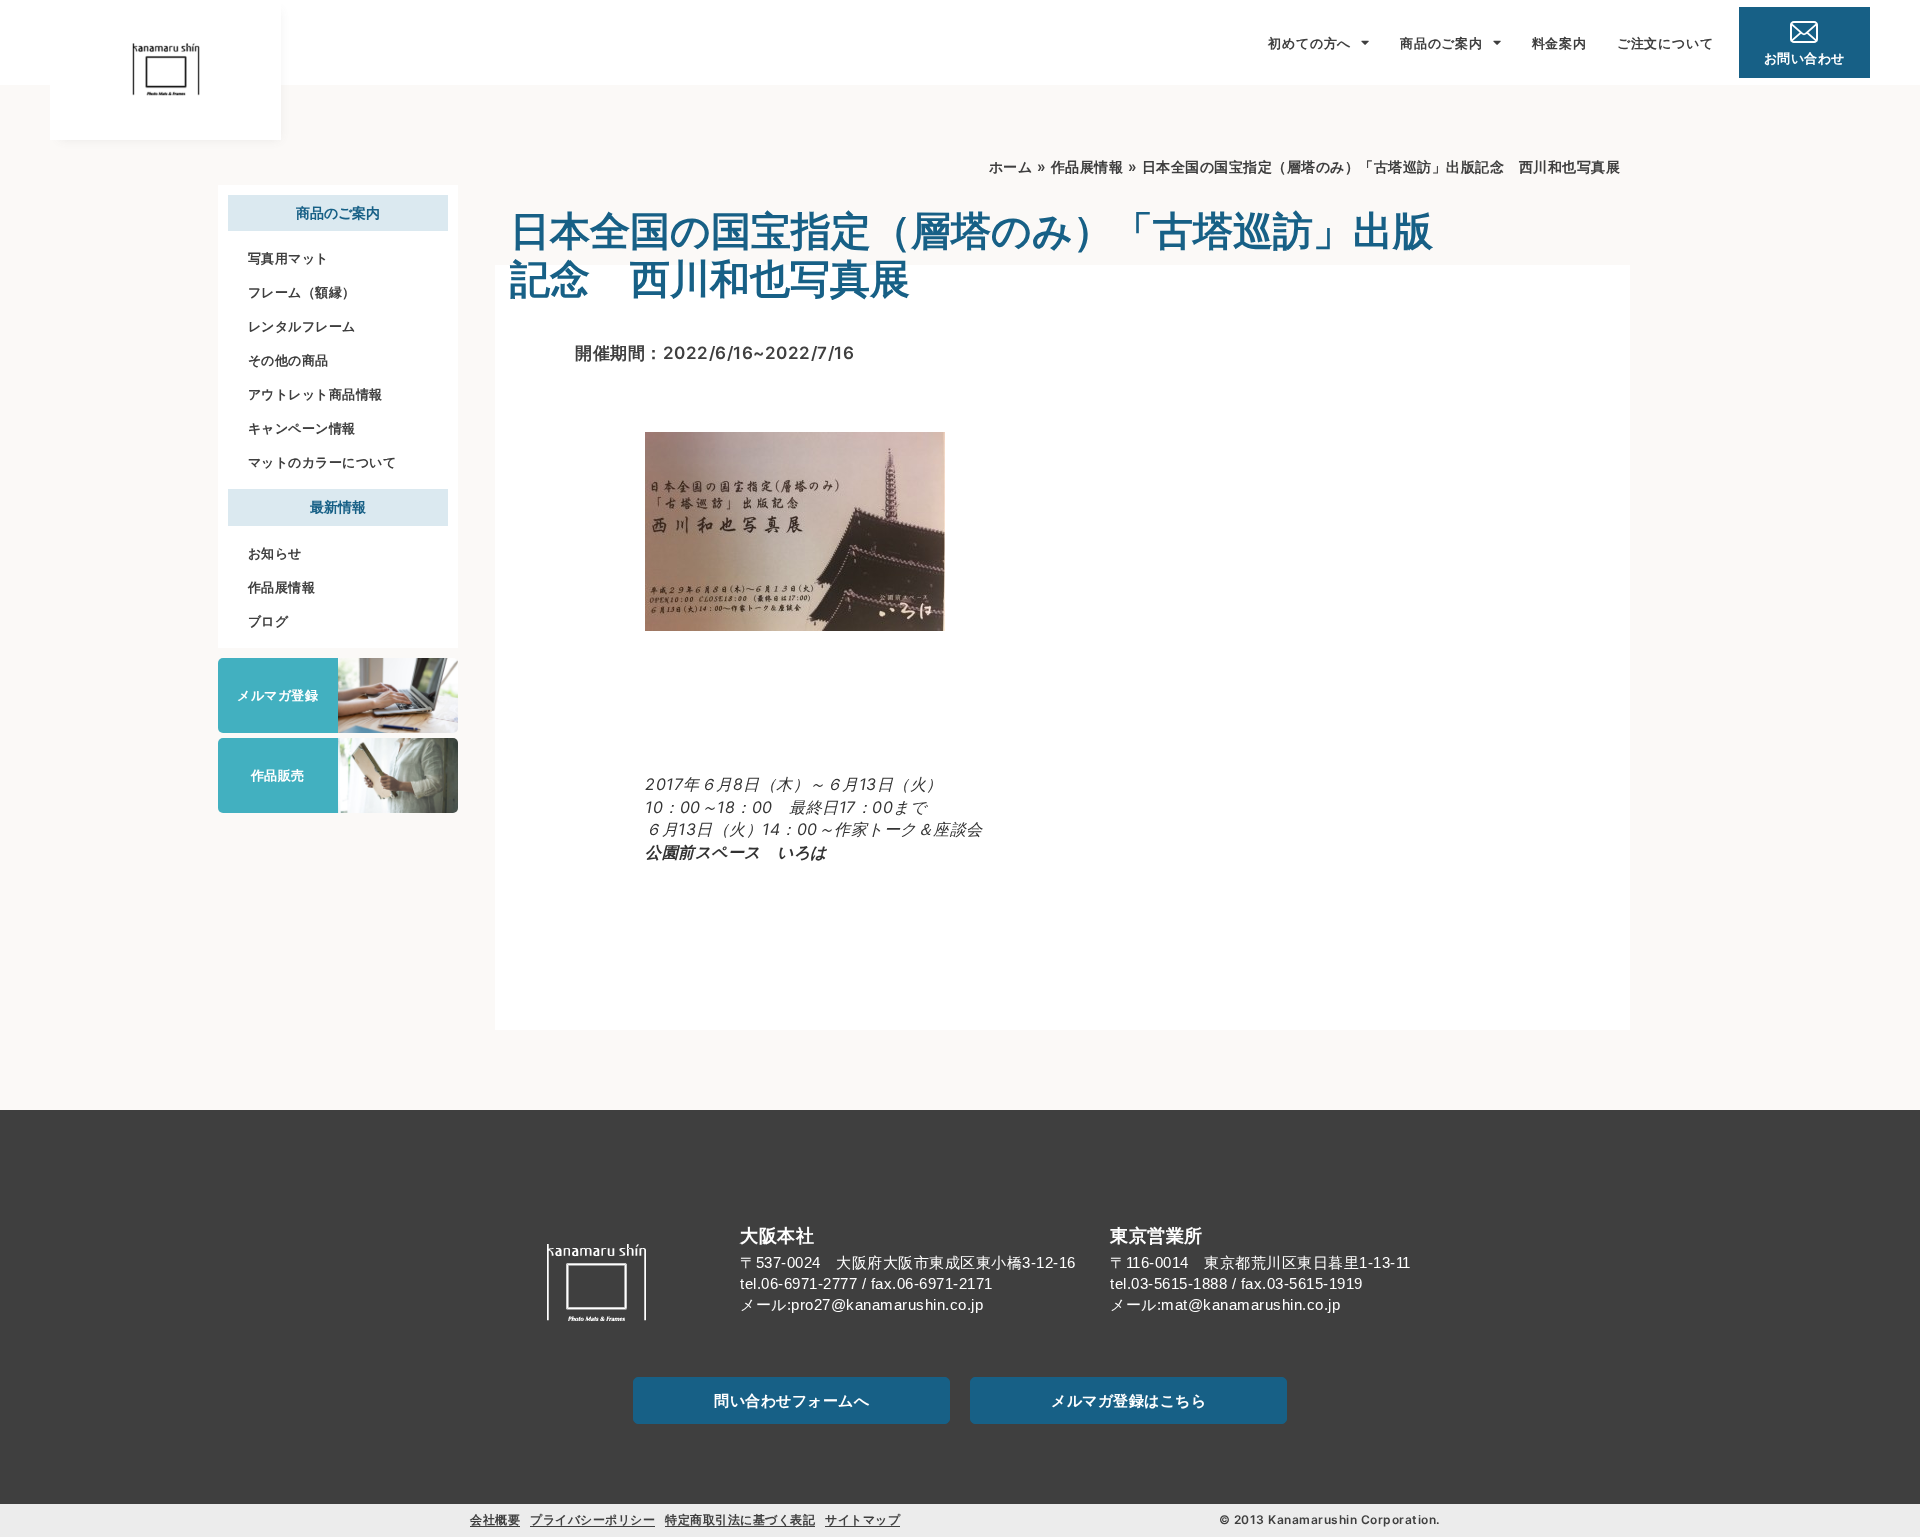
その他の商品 (288, 360)
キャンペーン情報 (302, 428)
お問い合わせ (1804, 58)
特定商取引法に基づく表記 (740, 1519)
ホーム (1011, 166)
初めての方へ (1309, 43)
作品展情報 (282, 587)
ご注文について (1665, 43)
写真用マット (288, 258)
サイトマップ (862, 1519)
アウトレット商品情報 (315, 394)
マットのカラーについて (322, 462)
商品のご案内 (1441, 43)
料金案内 (1559, 43)
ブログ (268, 621)
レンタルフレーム (302, 326)
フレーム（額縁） (302, 292)
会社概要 (495, 1519)
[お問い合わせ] (1804, 32)
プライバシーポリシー (592, 1519)
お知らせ (275, 553)
